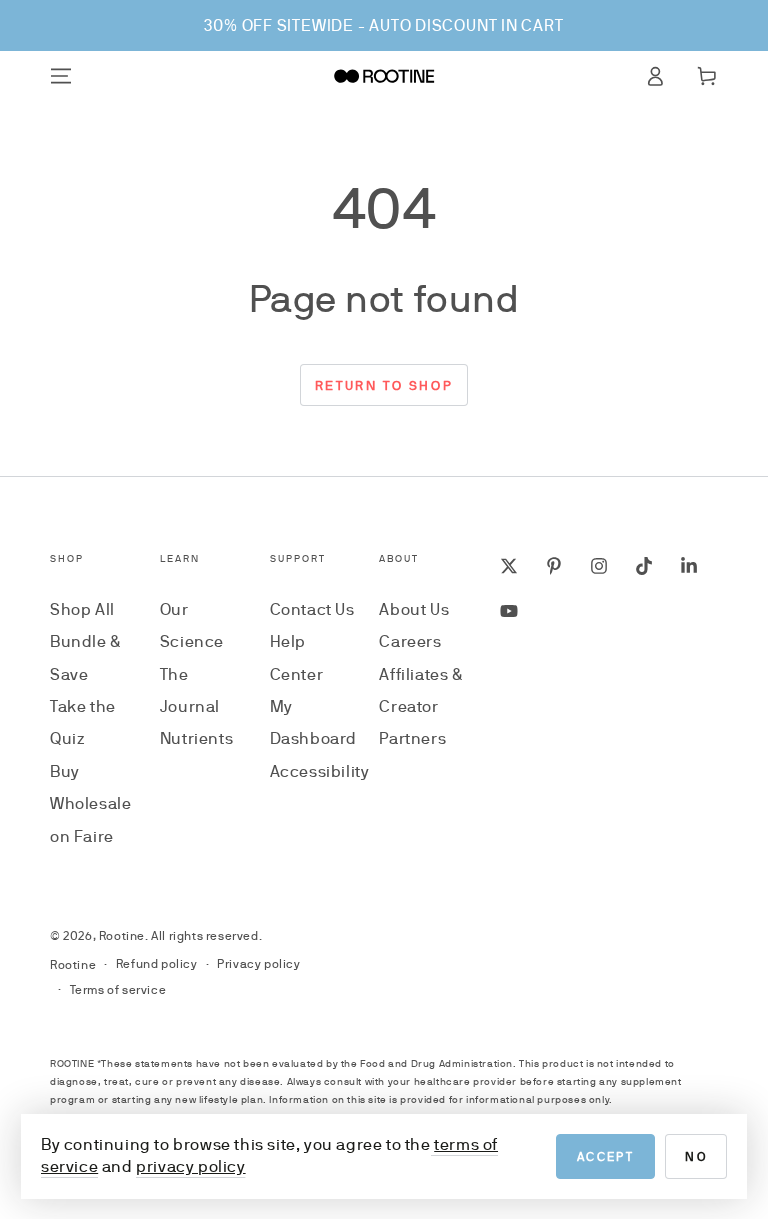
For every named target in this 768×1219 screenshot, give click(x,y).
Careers (410, 641)
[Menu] (61, 76)
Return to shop (384, 385)
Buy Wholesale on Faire (90, 804)
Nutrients (196, 738)
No (696, 1157)
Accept (605, 1157)
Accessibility (320, 771)
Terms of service (118, 990)
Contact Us (312, 609)
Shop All (82, 609)
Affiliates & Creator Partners (420, 707)
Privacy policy (258, 964)
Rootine (122, 936)
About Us (414, 609)
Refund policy (157, 964)
